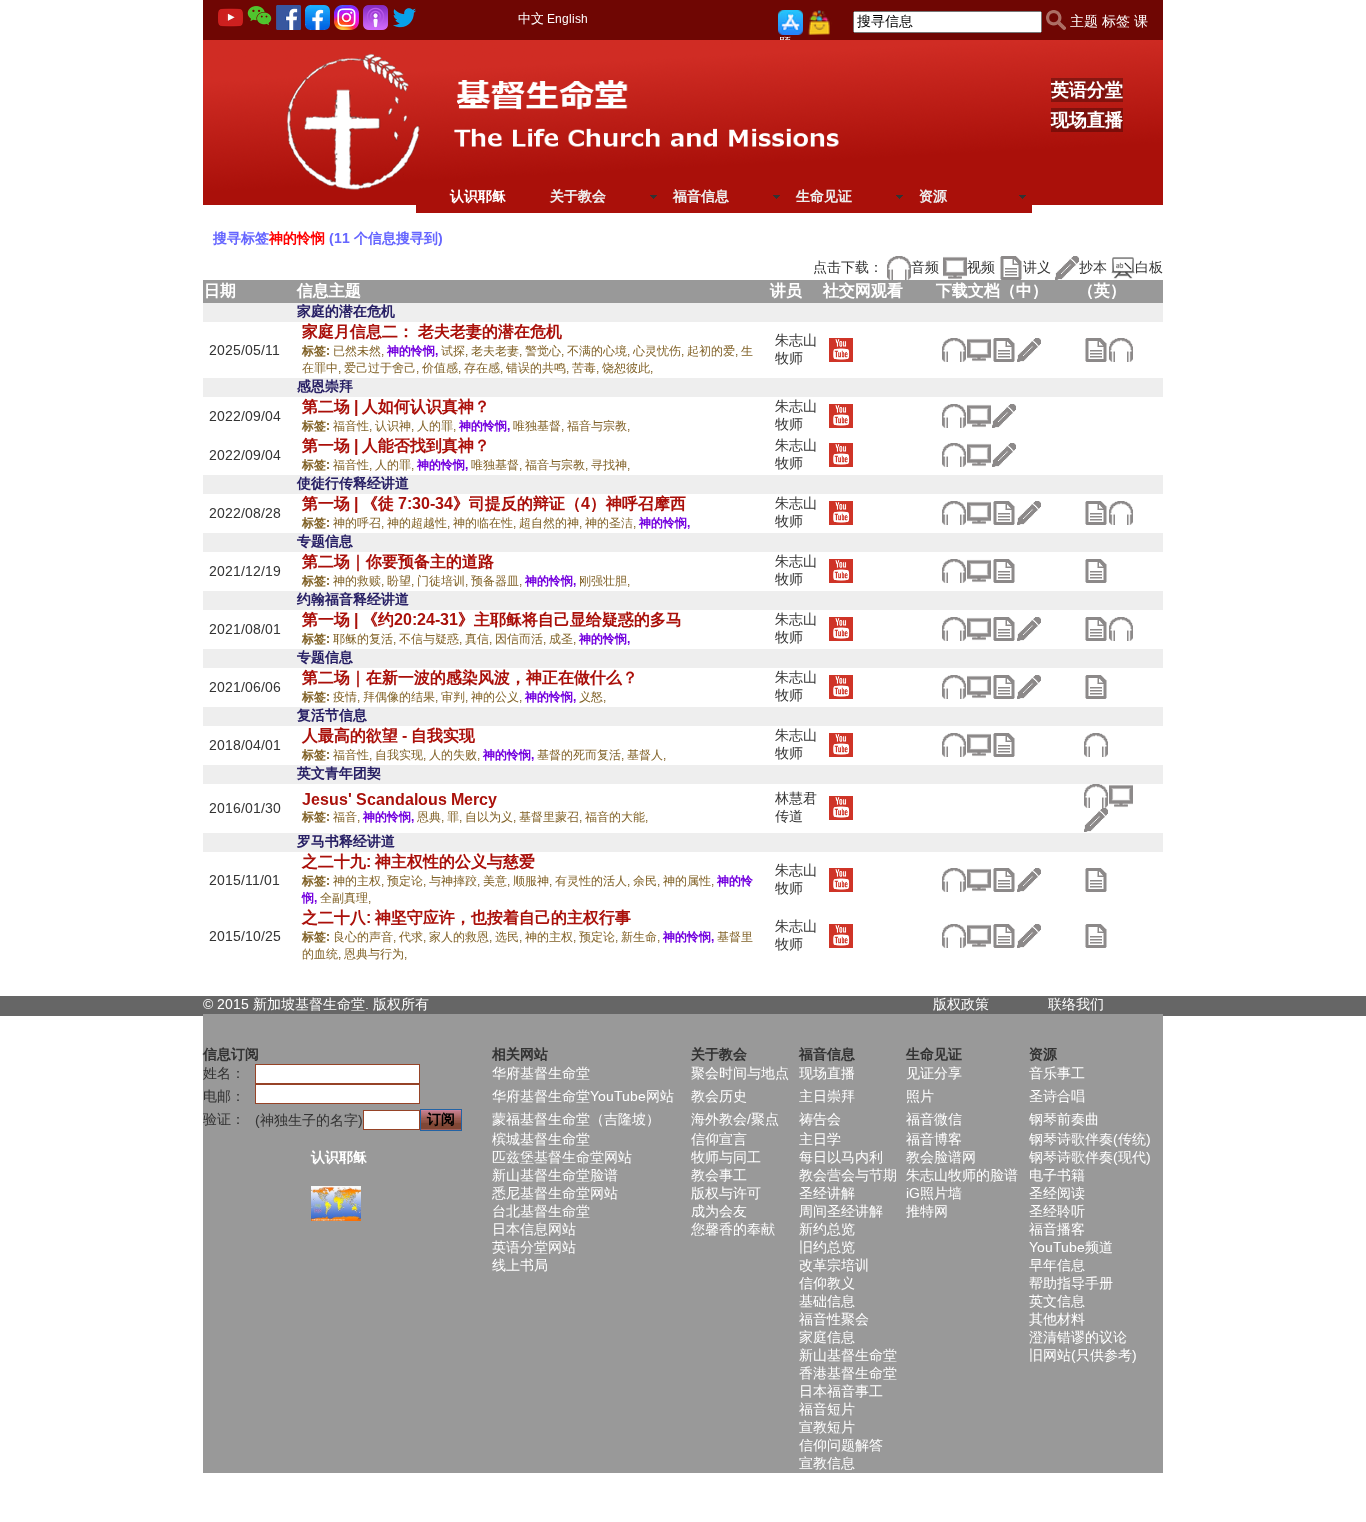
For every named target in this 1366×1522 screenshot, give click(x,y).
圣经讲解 (827, 1193)
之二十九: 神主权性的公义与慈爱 (418, 861)
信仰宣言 (719, 1139)
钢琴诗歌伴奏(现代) (1090, 1157)
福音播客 (1057, 1229)
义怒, (592, 697)
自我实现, (402, 755)
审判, (456, 697)
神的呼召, (360, 523)
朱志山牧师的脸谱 (962, 1175)
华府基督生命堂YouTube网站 (583, 1096)
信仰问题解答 (841, 1445)
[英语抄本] (1095, 819)
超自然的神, (552, 523)
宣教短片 (827, 1427)
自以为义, (492, 817)
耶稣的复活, (366, 639)
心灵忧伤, (660, 351)
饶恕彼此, (627, 368)
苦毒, (587, 368)
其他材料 (1057, 1319)
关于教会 (578, 196)
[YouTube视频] (840, 348)
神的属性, (690, 881)
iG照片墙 (934, 1193)
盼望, (402, 581)
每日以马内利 (841, 1157)
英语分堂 (1087, 90)
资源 (933, 196)
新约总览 (827, 1229)
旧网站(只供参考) (1083, 1355)
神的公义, (498, 697)
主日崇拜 (827, 1096)
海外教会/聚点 (735, 1119)
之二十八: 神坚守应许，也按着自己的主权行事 (466, 917)
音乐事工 (1057, 1073)
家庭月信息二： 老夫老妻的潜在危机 (432, 331)
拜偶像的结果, (402, 697)
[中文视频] (978, 348)
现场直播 (1087, 120)
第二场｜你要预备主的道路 (398, 561)
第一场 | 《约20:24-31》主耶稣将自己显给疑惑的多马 (492, 619)
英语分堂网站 (534, 1247)
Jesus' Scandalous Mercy (399, 799)
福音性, (354, 426)
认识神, (396, 426)
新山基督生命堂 (848, 1355)
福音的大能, (616, 817)
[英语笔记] (1095, 348)
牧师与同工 (726, 1157)
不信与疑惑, (432, 639)
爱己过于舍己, (383, 368)
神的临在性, (486, 523)
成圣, (564, 639)
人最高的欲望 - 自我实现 (388, 735)
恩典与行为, (375, 954)
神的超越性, (420, 523)
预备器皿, (498, 581)
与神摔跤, (456, 881)
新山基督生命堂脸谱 (555, 1175)
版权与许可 (726, 1193)
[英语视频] (1120, 795)
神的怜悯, (414, 351)
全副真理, (345, 898)
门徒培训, (444, 581)
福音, (348, 817)
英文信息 (1057, 1301)
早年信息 (1057, 1265)
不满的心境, (600, 351)
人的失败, (456, 755)
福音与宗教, (598, 426)
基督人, (646, 755)
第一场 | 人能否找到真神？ (396, 445)
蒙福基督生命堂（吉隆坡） (576, 1119)
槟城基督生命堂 (541, 1139)
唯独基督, (540, 426)
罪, (456, 817)
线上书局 (520, 1265)
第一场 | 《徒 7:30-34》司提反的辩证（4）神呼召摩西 (494, 503)
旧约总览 (827, 1247)
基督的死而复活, (582, 755)
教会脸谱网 (941, 1157)
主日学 (820, 1139)
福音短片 (827, 1409)
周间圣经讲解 (841, 1211)
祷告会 (820, 1119)
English (567, 19)
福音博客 (934, 1139)
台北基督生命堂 (541, 1211)
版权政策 (961, 1004)
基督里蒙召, (552, 817)
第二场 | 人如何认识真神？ (396, 406)
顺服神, (534, 881)
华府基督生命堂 (541, 1073)
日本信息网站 (534, 1229)
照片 (920, 1096)
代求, (414, 937)
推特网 (927, 1211)
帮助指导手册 (1071, 1283)
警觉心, (546, 351)
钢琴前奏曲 (1064, 1119)
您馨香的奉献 (733, 1229)
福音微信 (934, 1119)
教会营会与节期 (848, 1175)
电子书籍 (1057, 1175)
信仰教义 (827, 1283)
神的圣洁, (612, 523)
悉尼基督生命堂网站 (555, 1193)
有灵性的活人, (594, 881)
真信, (480, 639)
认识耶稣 (478, 196)
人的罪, (438, 426)
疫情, (348, 697)
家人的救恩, (462, 937)
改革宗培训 (834, 1265)
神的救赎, (360, 581)
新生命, (642, 937)
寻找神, (610, 465)
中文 (531, 18)
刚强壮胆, (604, 581)
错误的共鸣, (539, 368)
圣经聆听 (1057, 1211)
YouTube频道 (1071, 1247)
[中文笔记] (1003, 348)
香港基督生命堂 (848, 1373)
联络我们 (1076, 1004)
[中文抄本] (1028, 348)
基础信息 (827, 1301)
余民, (648, 881)
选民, (510, 937)
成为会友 (719, 1211)
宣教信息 (827, 1463)
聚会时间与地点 (740, 1073)
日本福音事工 (841, 1391)
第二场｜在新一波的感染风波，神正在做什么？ (470, 677)
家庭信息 (827, 1337)
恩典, (432, 817)
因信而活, (522, 639)
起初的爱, (714, 351)
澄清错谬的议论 (1078, 1337)
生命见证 (824, 196)
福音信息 (701, 196)
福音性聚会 (834, 1319)
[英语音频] (1120, 348)
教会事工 (719, 1175)
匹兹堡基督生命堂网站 (562, 1157)
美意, (498, 881)
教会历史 (719, 1096)
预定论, (408, 881)
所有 (415, 1004)
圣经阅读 (1057, 1193)
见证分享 (934, 1073)
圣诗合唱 (1057, 1096)
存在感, (485, 368)
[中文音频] (953, 348)
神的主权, (360, 881)
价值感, (443, 368)
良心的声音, (366, 937)
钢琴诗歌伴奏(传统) (1090, 1139)
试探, (456, 351)
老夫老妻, (498, 351)
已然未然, (360, 351)
